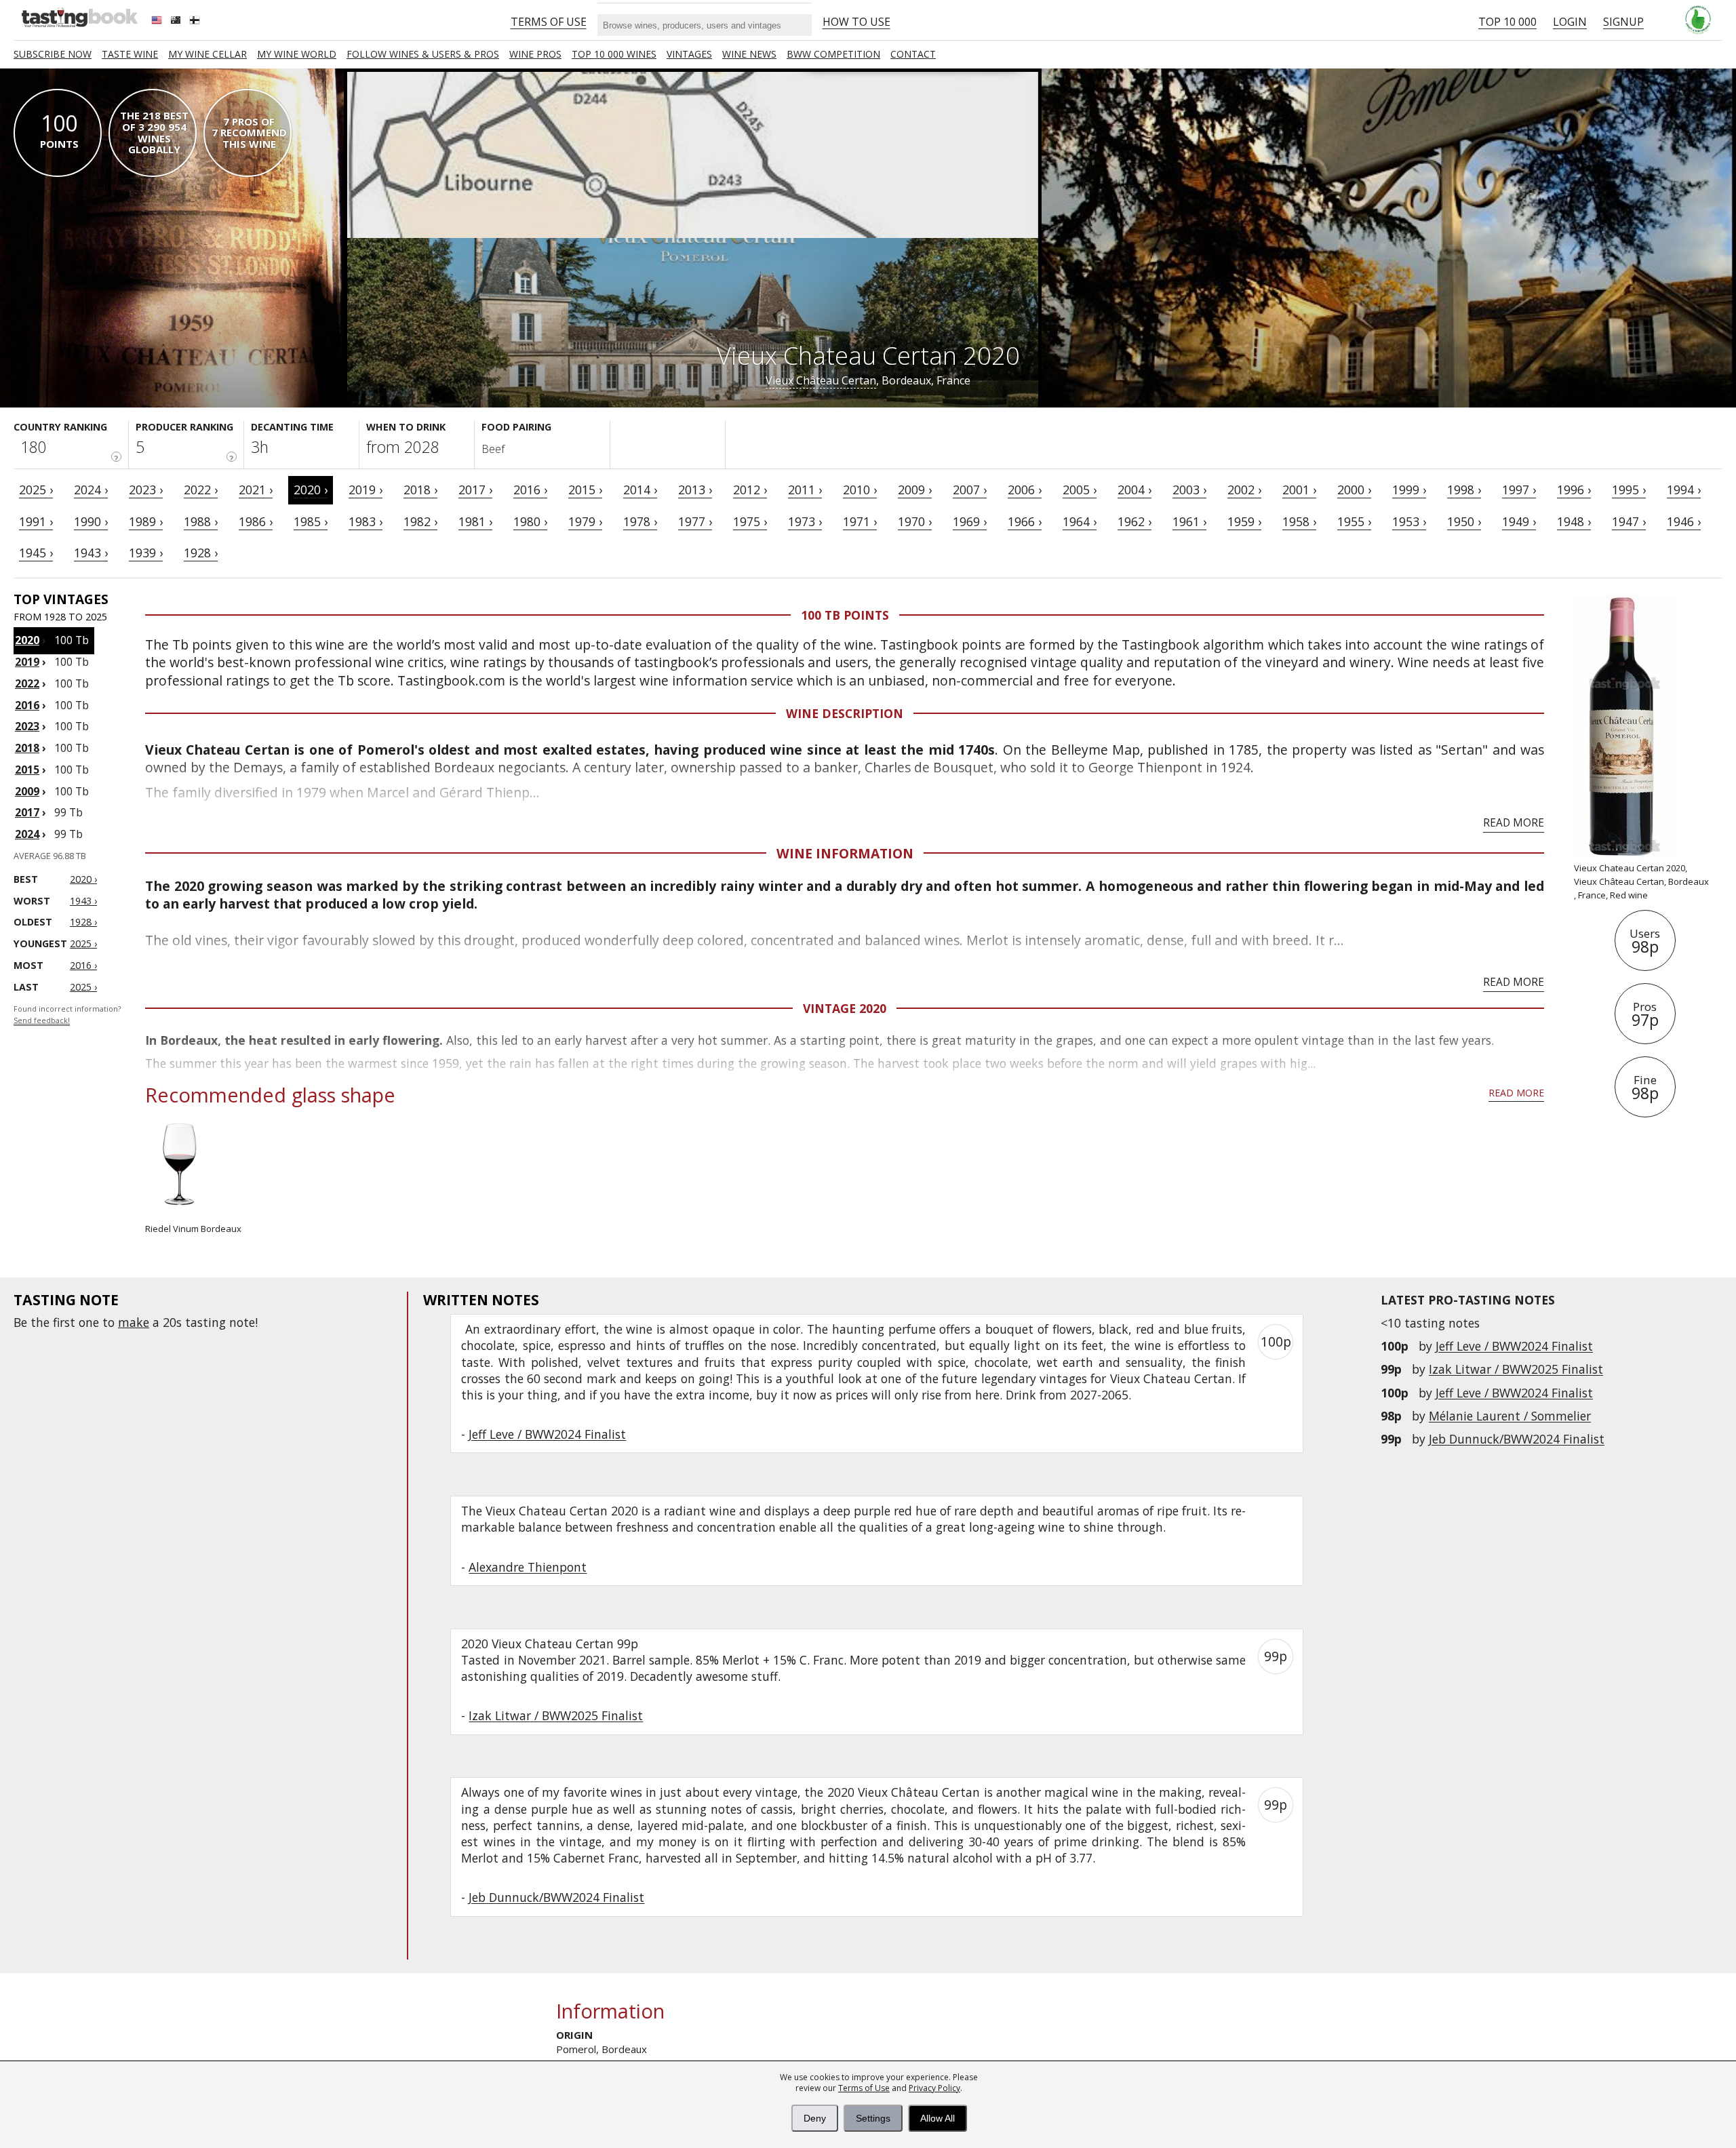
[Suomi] (196, 22)
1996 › (1574, 490)
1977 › (695, 521)
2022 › (201, 490)
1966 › (1025, 521)
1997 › (1519, 490)
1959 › (1244, 521)
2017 (27, 812)
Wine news (749, 54)
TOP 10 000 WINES (614, 54)
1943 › (91, 553)
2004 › (1135, 490)
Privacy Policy (934, 2088)
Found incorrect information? (67, 1015)
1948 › (1574, 521)
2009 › (915, 490)
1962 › (1135, 521)
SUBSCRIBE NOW (53, 54)
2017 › (475, 490)
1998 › (1464, 490)
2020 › (311, 490)
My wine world (297, 54)
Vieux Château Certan (821, 380)
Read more (1514, 822)
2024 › (91, 490)
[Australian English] (177, 22)
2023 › (146, 490)
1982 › (420, 521)
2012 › (750, 490)
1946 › (1684, 521)
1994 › (1684, 490)
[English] (158, 22)
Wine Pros (535, 54)
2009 (27, 791)
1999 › (1409, 490)
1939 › (146, 553)
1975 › (750, 521)
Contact (913, 54)
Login (1570, 22)
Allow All (938, 2118)
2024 (27, 834)
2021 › (256, 490)
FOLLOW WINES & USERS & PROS (423, 54)
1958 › (1299, 521)
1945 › (36, 553)
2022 (27, 683)
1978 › (640, 521)
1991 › (36, 521)
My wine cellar (208, 54)
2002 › (1244, 490)
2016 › (530, 490)
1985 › (311, 521)
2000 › (1354, 490)
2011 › (805, 490)
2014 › (640, 490)
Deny (815, 2118)
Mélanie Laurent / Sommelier (1510, 1416)
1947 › (1629, 521)
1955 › (1354, 521)
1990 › (91, 521)
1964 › (1080, 521)
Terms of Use (864, 2088)
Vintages (689, 54)
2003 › (1189, 490)
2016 (27, 705)
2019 (27, 662)
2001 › (1299, 490)
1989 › (146, 521)
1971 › (860, 521)
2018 (27, 748)
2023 (27, 726)
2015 (27, 770)
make (134, 1322)
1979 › (585, 521)
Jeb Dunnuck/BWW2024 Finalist (1517, 1439)
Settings (873, 2118)
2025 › (36, 490)
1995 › (1629, 490)
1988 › (201, 521)
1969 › (970, 521)
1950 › (1464, 521)
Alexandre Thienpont (528, 1567)
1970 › (915, 521)
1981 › (475, 521)
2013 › (695, 490)
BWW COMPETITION (833, 54)
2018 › (420, 490)
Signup (1623, 22)
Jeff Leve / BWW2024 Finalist (1514, 1346)
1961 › (1189, 521)
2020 (27, 640)
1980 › (530, 521)
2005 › (1080, 490)
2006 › (1025, 490)
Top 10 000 (1507, 22)
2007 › (970, 490)
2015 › (585, 490)
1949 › (1519, 521)
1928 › (201, 553)
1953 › (1409, 521)
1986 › (256, 521)
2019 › (366, 490)
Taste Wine (130, 54)
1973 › (805, 521)
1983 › (366, 521)
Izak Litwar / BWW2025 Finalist (1516, 1369)
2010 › (860, 490)
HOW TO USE (856, 22)
